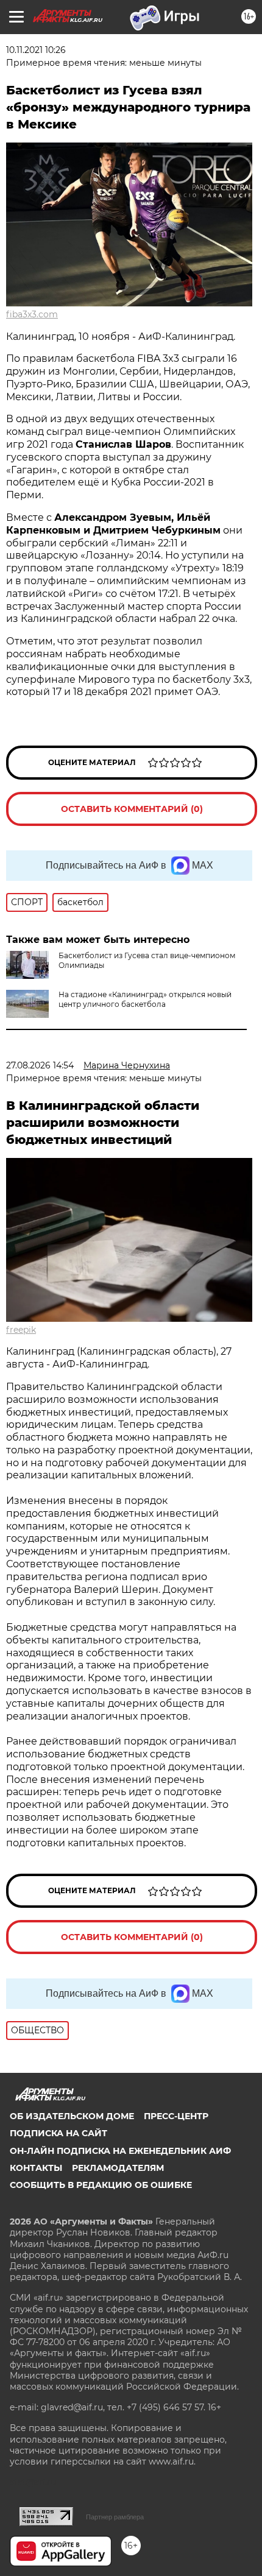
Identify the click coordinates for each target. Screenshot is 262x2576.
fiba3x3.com (32, 314)
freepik (21, 1330)
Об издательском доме (72, 2116)
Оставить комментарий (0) (132, 809)
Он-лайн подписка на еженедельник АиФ (120, 2151)
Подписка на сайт (58, 2133)
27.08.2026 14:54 (40, 1065)
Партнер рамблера (115, 2517)
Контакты (36, 2168)
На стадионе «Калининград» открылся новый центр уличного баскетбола (145, 999)
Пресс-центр (176, 2116)
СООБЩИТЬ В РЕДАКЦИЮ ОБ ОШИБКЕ (101, 2185)
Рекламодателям (118, 2168)
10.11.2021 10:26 (36, 50)
